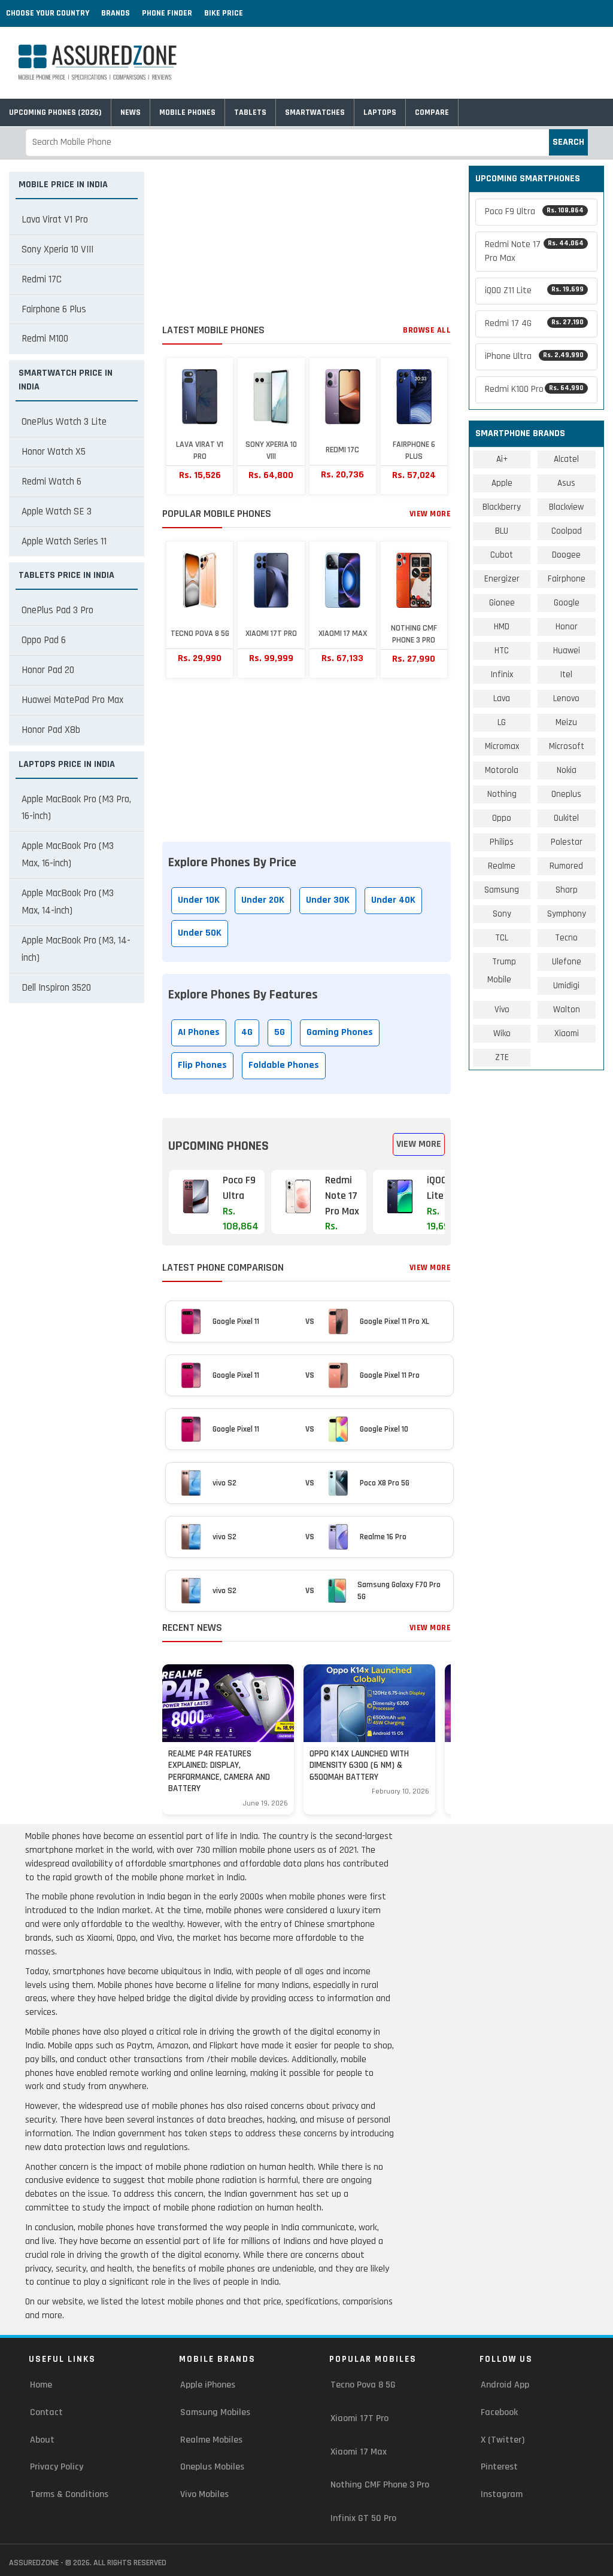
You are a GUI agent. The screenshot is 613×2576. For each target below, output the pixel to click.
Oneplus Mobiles (212, 2467)
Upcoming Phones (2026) (55, 112)
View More (430, 514)
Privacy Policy (57, 2467)
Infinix (502, 675)
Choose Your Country (48, 13)
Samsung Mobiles (215, 2412)
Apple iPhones (208, 2385)
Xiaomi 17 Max (359, 2452)
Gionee (502, 603)
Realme (502, 866)
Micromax (502, 746)
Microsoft (567, 746)
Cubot (502, 555)
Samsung (502, 890)
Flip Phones (202, 1065)
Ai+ (502, 459)
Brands (116, 13)
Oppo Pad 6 (44, 640)
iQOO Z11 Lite (534, 290)
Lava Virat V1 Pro (55, 220)
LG (502, 722)
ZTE (502, 1057)
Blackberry (502, 507)
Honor (567, 627)
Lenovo (566, 698)
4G (247, 1032)
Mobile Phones (187, 112)
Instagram (502, 2494)
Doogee (566, 555)
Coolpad (567, 531)
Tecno (566, 938)
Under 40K (393, 900)
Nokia (567, 770)
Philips (502, 842)
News (131, 112)
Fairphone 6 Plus (54, 309)
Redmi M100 (45, 339)
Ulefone (567, 962)
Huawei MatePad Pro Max (72, 700)
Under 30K (328, 900)
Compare (432, 112)
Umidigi (566, 986)
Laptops (380, 112)
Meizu (566, 722)
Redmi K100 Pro (534, 389)
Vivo (502, 1010)
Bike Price (224, 13)
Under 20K (263, 900)
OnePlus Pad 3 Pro (57, 610)
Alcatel (566, 459)
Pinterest (499, 2467)
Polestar (567, 842)
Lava (502, 698)
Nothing (502, 794)
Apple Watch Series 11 (64, 541)
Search (568, 142)
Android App (505, 2385)
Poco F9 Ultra (534, 211)
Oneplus (566, 794)
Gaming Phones (340, 1032)
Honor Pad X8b (51, 730)
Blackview (566, 507)
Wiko (502, 1033)
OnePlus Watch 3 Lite (64, 422)
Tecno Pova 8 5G (363, 2385)
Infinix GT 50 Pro (363, 2518)
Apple (502, 483)
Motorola (502, 770)
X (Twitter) (503, 2440)
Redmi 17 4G (534, 323)
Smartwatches (315, 112)
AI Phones (199, 1032)
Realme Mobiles (211, 2440)
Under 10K (199, 900)
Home (41, 2385)
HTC (502, 651)
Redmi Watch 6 (51, 482)
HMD (502, 627)
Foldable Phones (284, 1065)
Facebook (499, 2412)
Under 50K (200, 933)
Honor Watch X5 (54, 452)
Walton (567, 1010)
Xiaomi (567, 1033)
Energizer (502, 579)
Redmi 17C (42, 279)
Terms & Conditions (69, 2494)
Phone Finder (167, 13)
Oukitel (566, 818)
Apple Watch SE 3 (57, 511)
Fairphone (567, 579)
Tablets (250, 112)
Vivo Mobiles (204, 2494)
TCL (502, 938)
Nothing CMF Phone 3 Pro (380, 2485)
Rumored (566, 866)
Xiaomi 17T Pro (359, 2418)
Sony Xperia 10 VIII (57, 249)
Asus (566, 483)
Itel (566, 675)
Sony (502, 914)
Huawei (567, 651)
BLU (502, 531)
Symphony (567, 914)
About (42, 2440)
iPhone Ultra (534, 356)
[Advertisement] (306, 240)
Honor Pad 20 (48, 670)
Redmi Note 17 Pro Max (534, 251)
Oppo (502, 818)
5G (280, 1032)
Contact (46, 2412)
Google (567, 603)
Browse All (427, 330)
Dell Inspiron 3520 (56, 988)
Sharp (567, 890)
